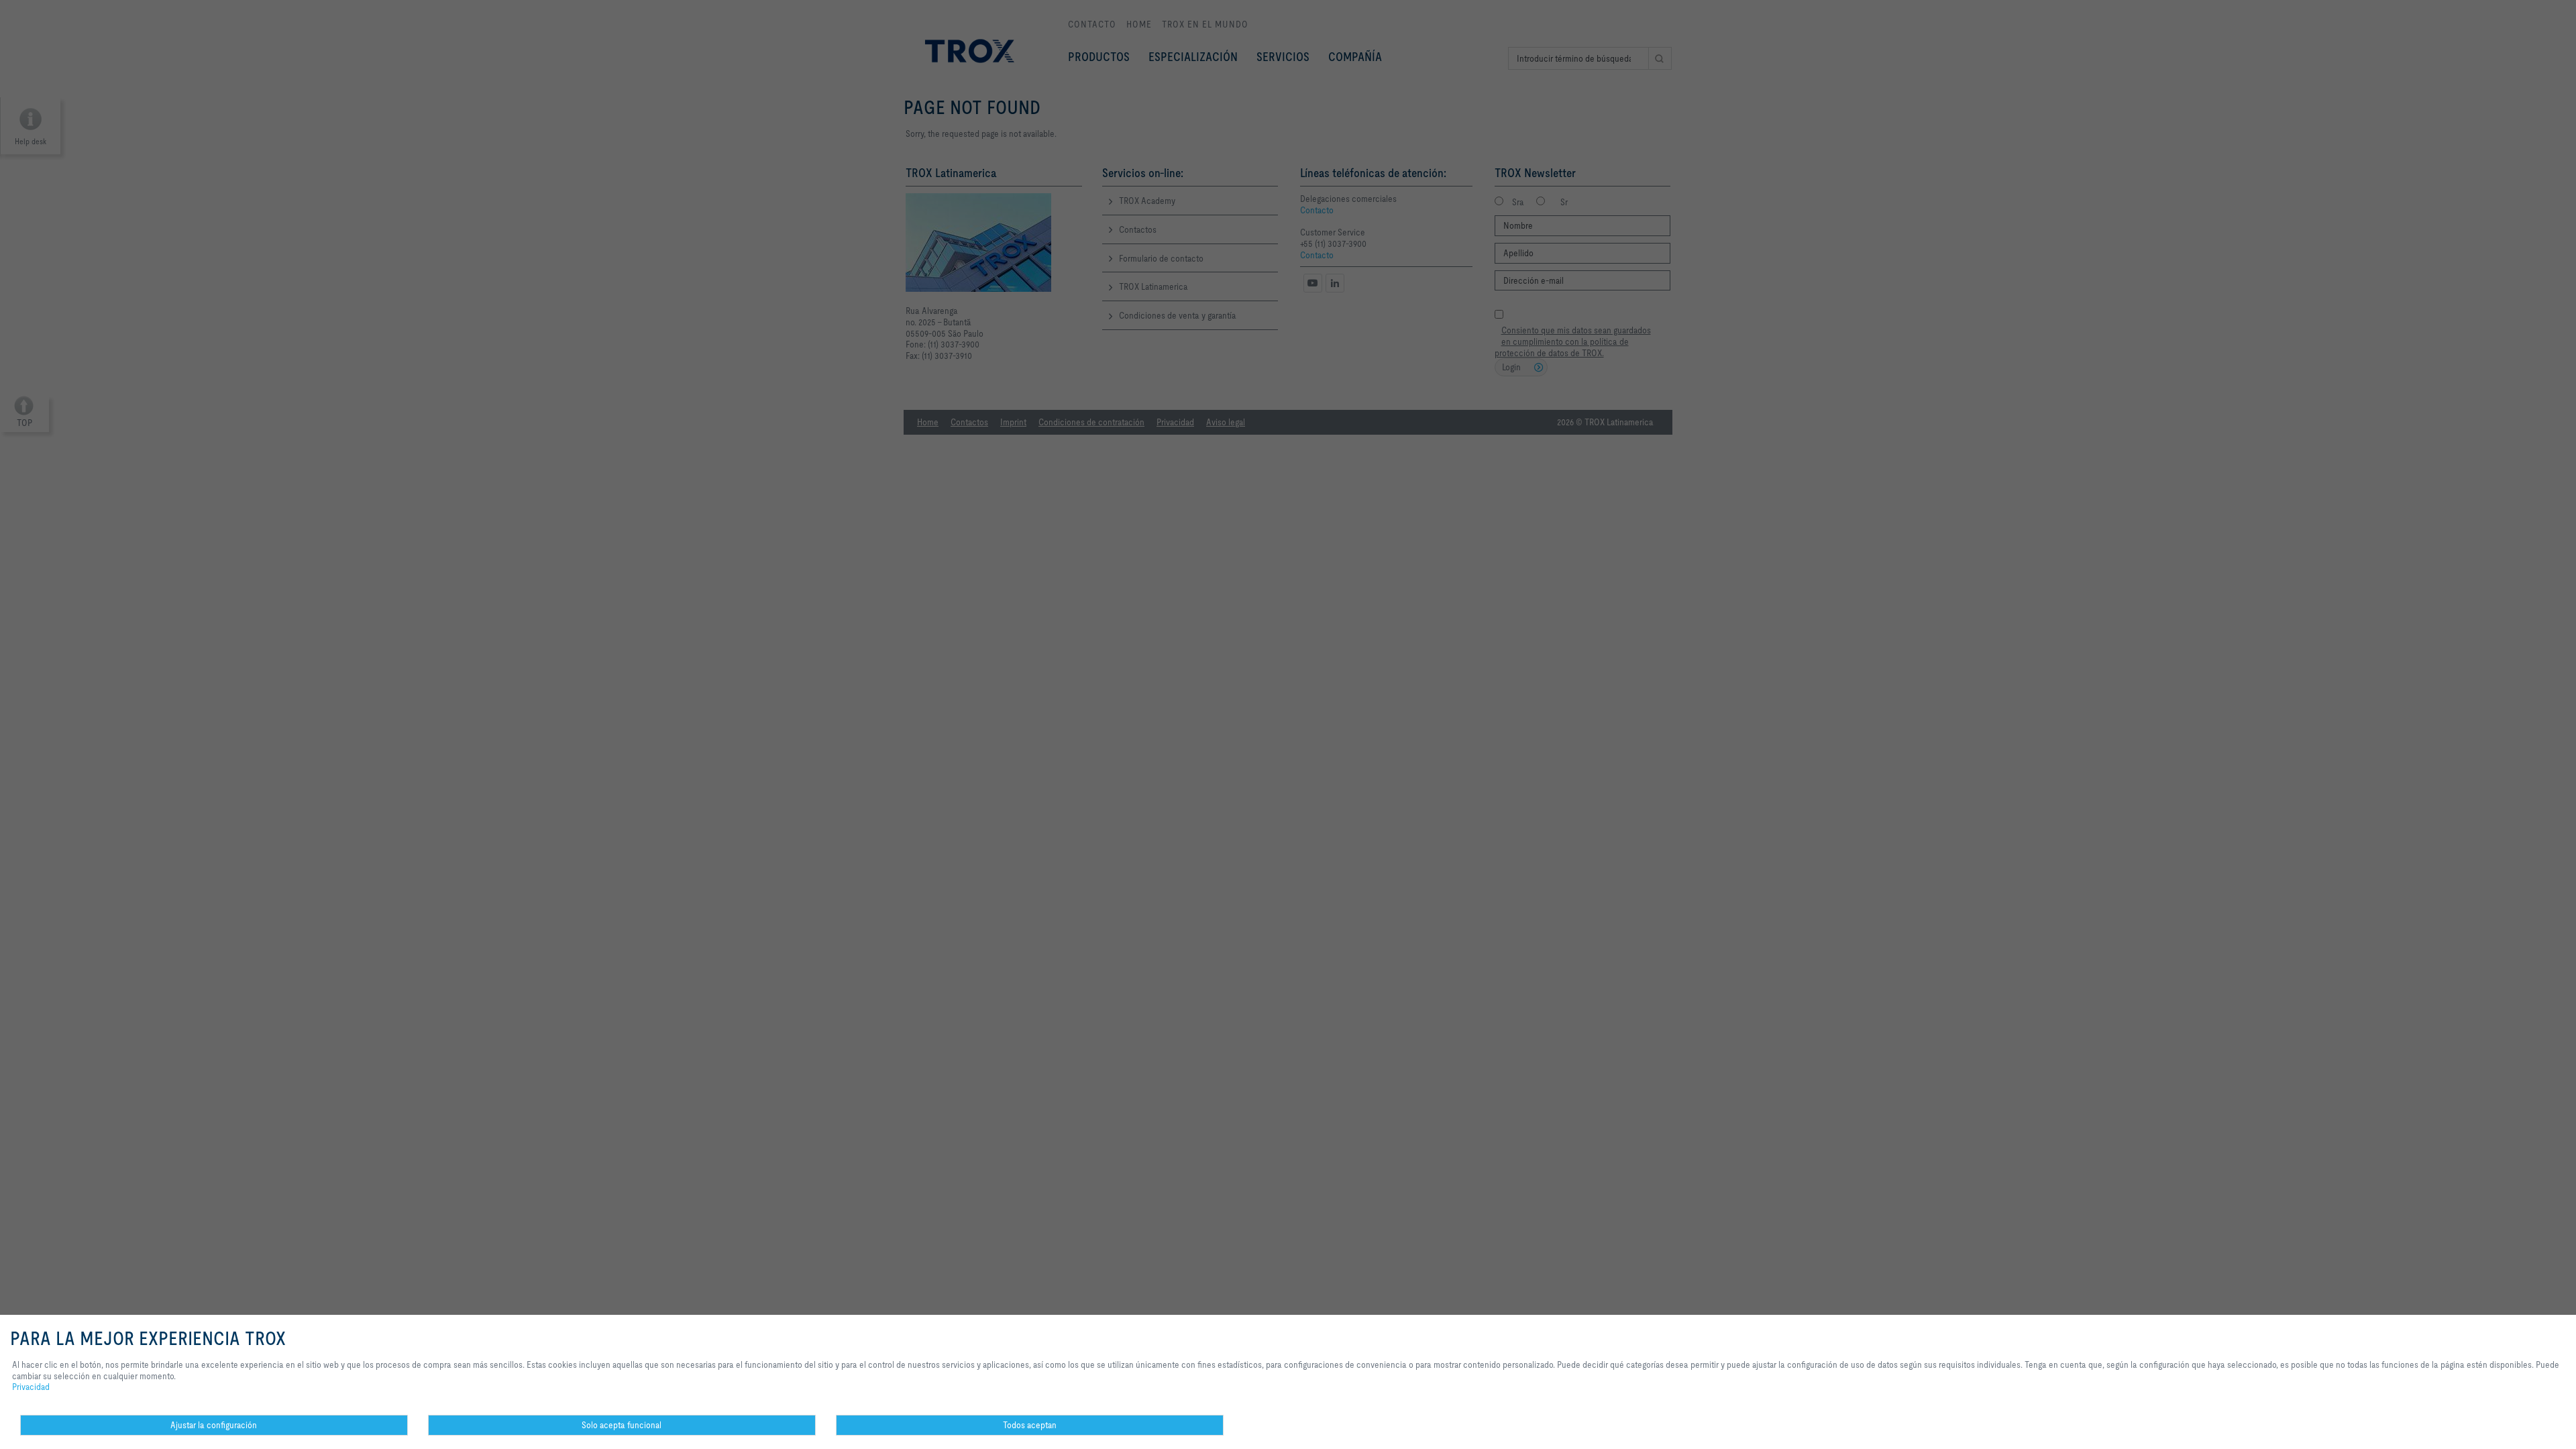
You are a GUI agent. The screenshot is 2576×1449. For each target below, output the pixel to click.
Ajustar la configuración (214, 1425)
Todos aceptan (1030, 1425)
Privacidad (31, 1387)
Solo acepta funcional (622, 1425)
